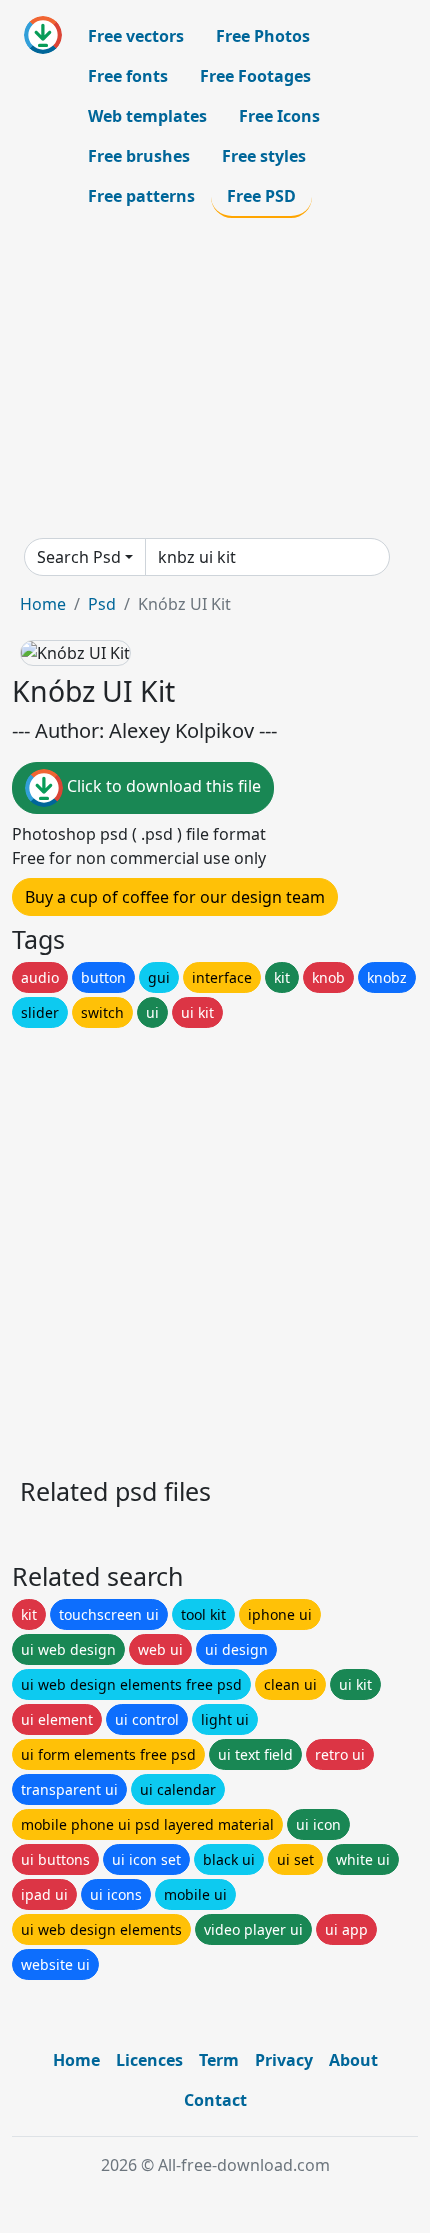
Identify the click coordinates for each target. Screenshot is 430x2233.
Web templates (147, 116)
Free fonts (128, 76)
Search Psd (79, 557)
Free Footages (255, 76)
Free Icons (279, 116)
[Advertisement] (215, 378)
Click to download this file (162, 786)
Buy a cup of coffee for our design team (175, 897)
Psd (102, 604)
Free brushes (139, 156)
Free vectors (136, 36)
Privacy (284, 2060)
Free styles (264, 156)
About (353, 2060)
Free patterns (141, 196)
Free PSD (261, 196)
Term (219, 2060)
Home (43, 604)
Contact (215, 2100)
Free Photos (263, 36)
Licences (149, 2060)
